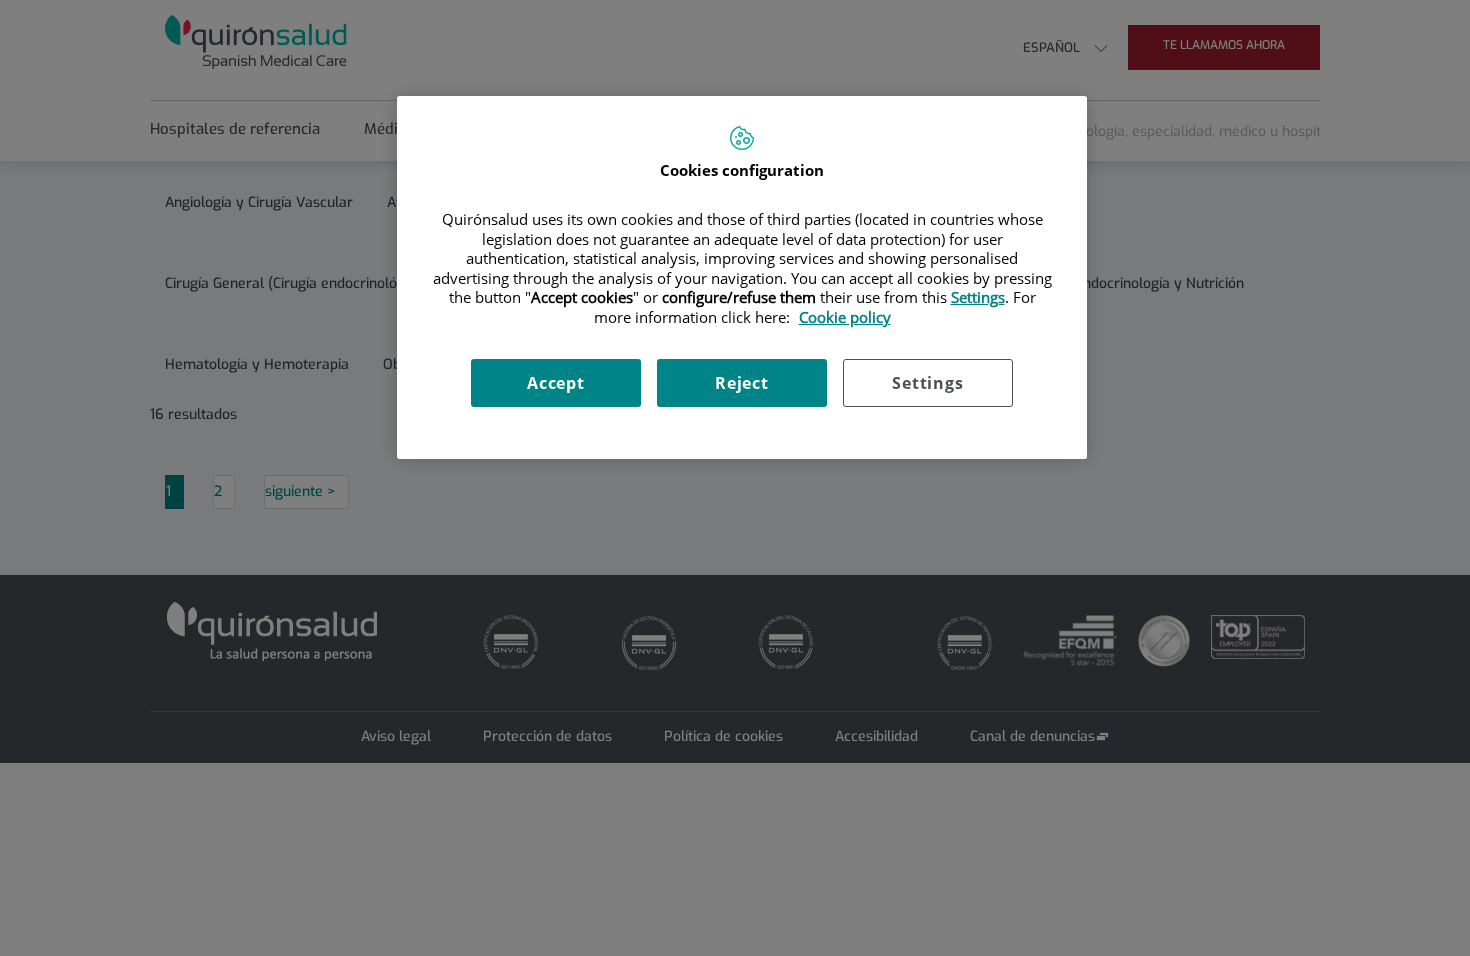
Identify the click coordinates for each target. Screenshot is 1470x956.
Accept (556, 383)
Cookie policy (845, 317)
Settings (927, 383)
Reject (742, 383)
